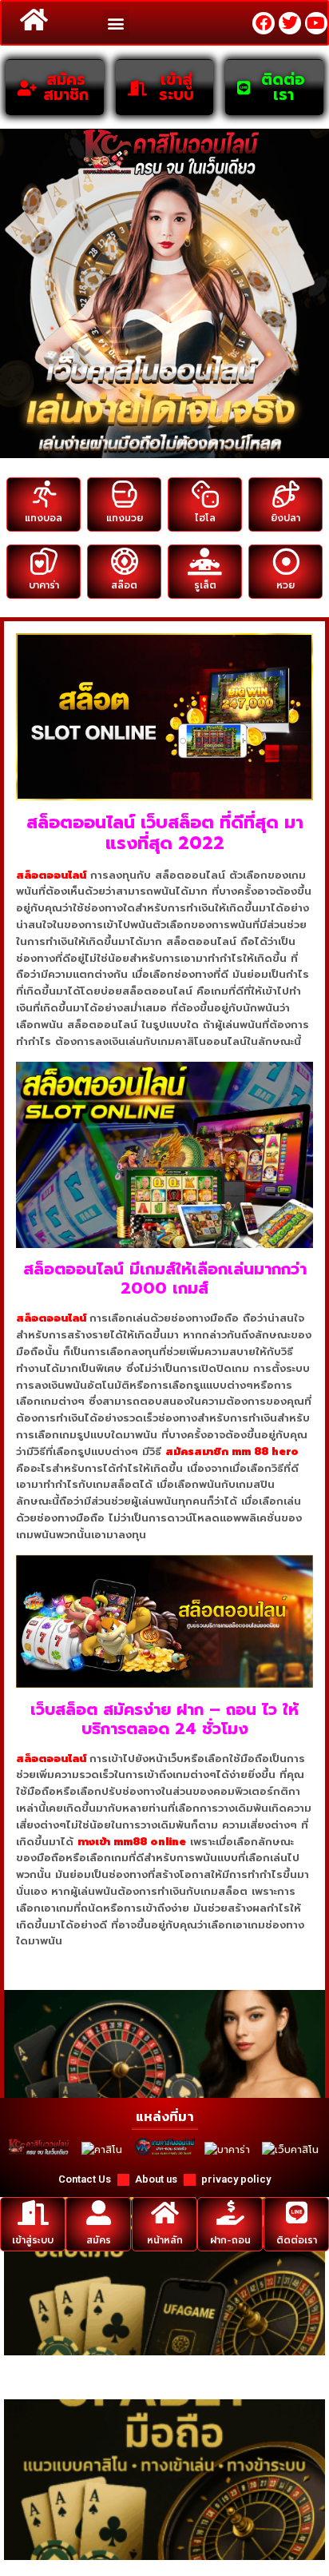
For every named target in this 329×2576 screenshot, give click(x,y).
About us (156, 2179)
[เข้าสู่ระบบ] (33, 2213)
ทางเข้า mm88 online (132, 1842)
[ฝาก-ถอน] (230, 2213)
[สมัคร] (99, 2213)
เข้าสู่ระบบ (33, 2240)
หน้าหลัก (165, 2240)
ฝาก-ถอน (230, 2240)
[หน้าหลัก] (165, 2213)
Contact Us (85, 2179)
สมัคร (99, 2240)
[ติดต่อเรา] (296, 2213)
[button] (115, 23)
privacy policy (236, 2179)
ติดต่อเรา (296, 2240)
